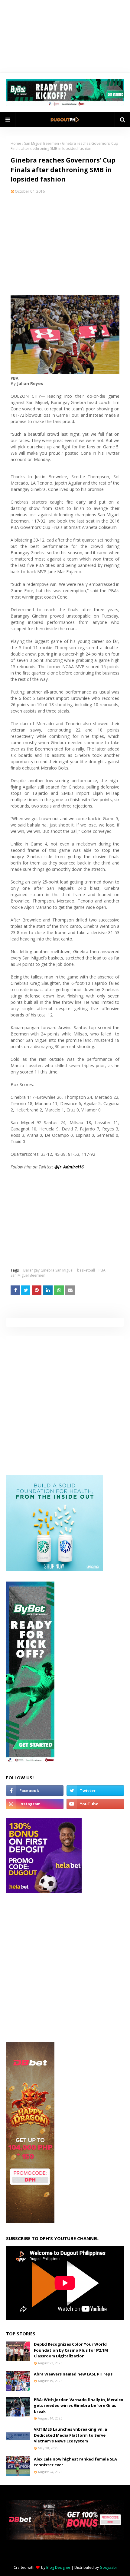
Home (16, 143)
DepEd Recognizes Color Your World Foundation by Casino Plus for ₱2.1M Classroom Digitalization (71, 2350)
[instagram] (35, 1804)
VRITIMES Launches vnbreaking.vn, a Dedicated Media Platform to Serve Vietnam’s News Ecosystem (70, 2435)
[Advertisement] (65, 245)
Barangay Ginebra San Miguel (48, 1270)
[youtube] (95, 1804)
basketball (86, 1270)
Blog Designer (58, 2567)
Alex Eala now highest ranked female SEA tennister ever (75, 2462)
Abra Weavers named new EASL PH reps (73, 2374)
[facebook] (35, 1791)
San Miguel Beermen (42, 143)
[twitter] (95, 1791)
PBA (102, 1270)
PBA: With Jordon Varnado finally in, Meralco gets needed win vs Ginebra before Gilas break (79, 2405)
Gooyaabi (108, 2567)
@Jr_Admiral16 (69, 1167)
